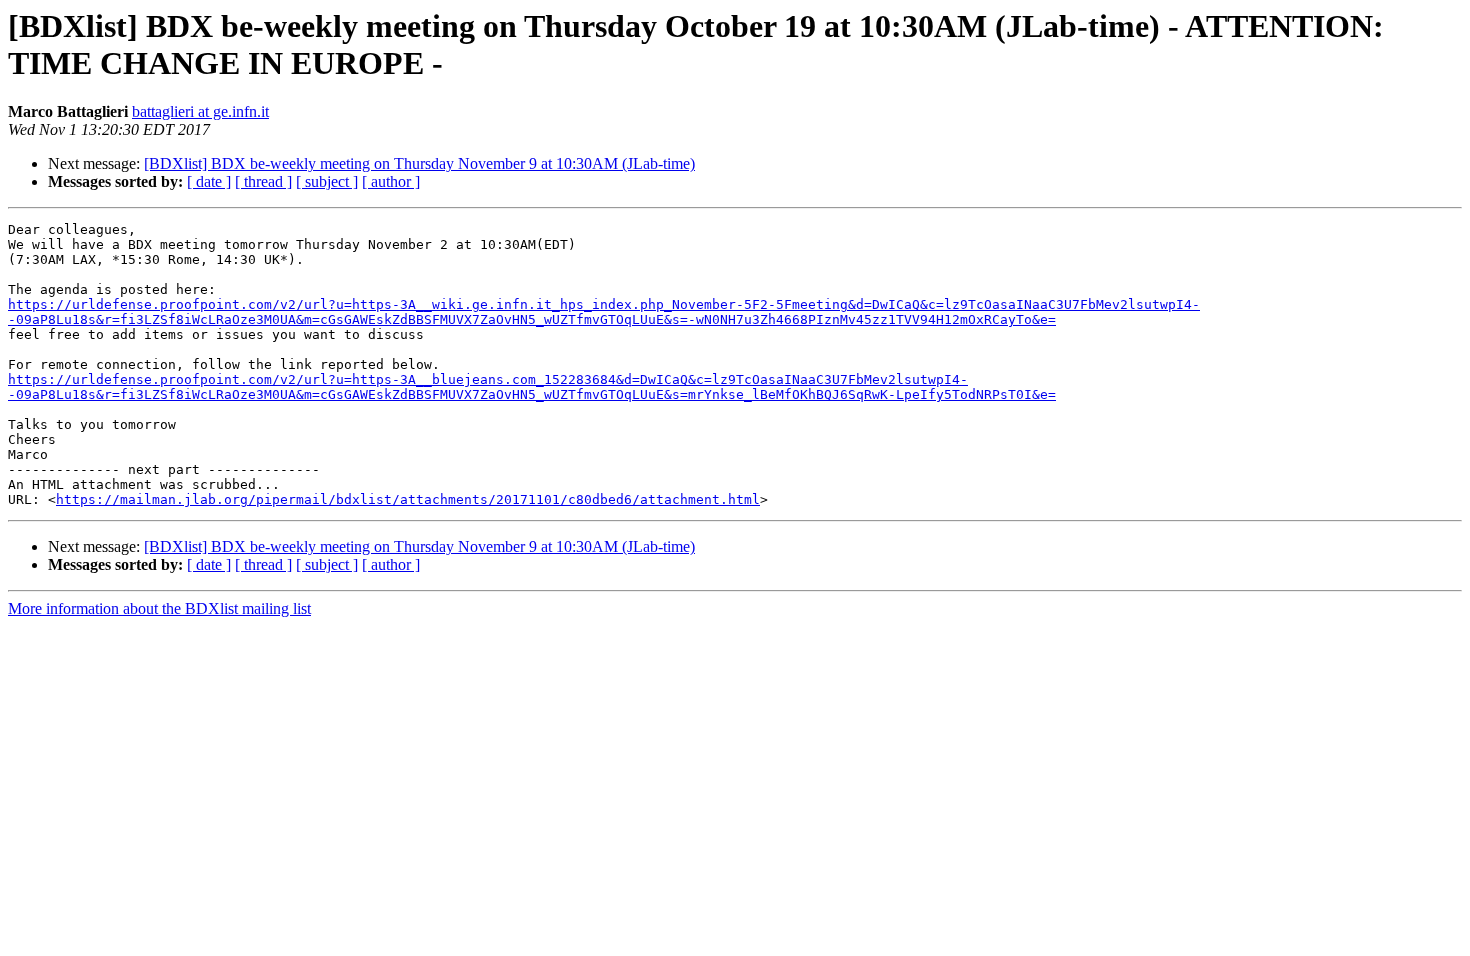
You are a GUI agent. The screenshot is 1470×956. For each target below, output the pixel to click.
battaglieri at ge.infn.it (200, 111)
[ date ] (209, 181)
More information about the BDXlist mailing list (159, 608)
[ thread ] (263, 181)
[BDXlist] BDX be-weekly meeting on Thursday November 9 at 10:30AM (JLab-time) (419, 163)
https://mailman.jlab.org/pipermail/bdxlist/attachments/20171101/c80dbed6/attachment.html (408, 499)
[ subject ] (327, 181)
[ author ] (391, 181)
